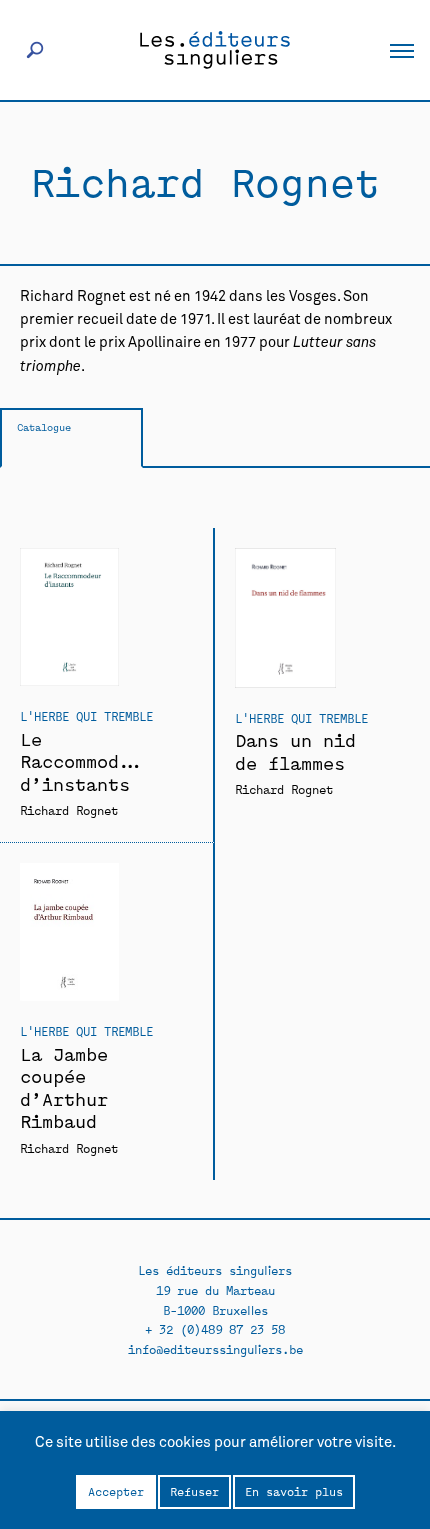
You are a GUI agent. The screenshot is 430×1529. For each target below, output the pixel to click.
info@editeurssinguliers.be (215, 1348)
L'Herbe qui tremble (86, 715)
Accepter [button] (116, 1491)
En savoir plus (294, 1491)
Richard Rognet (69, 809)
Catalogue (44, 426)
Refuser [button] (194, 1491)
